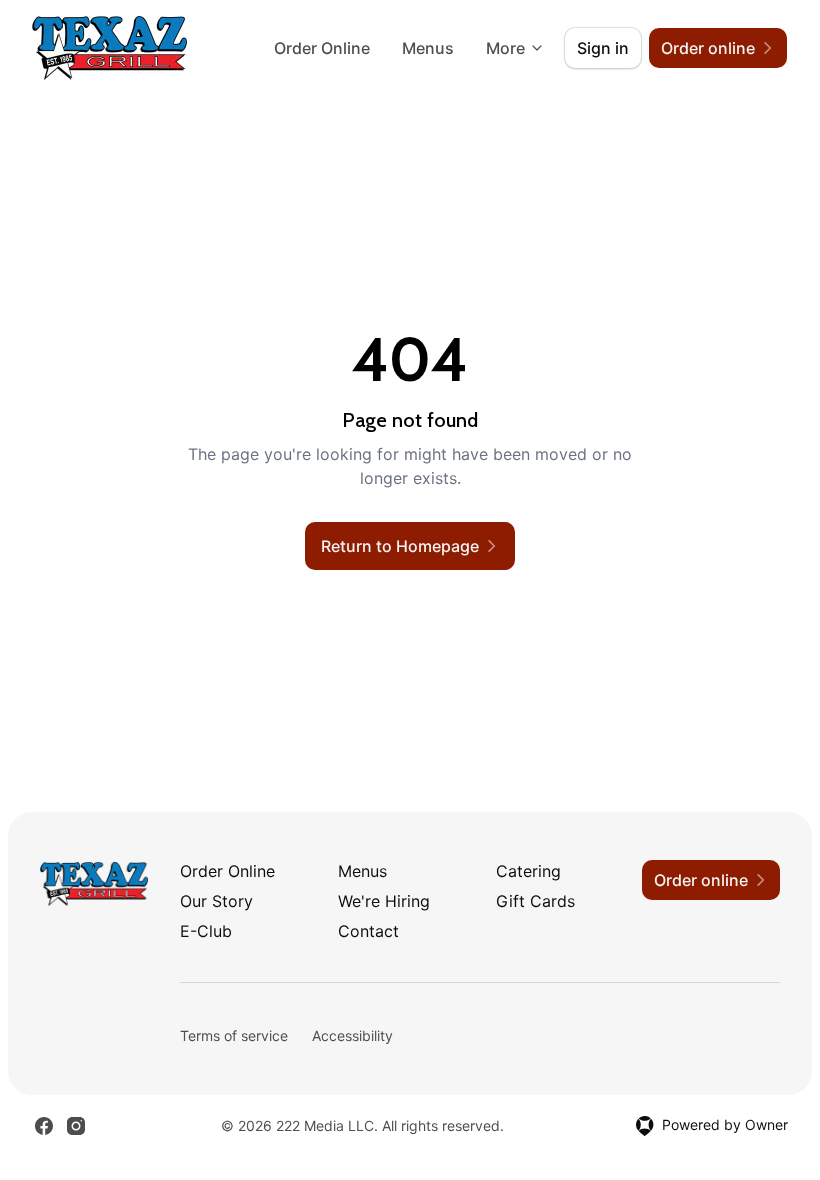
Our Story (216, 901)
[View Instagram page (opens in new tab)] (76, 1126)
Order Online (322, 48)
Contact (368, 931)
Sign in (603, 48)
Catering (528, 871)
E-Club (206, 931)
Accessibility (352, 1035)
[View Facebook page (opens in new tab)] (44, 1126)
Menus (428, 48)
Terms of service (234, 1035)
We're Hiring (384, 901)
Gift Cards (535, 901)
